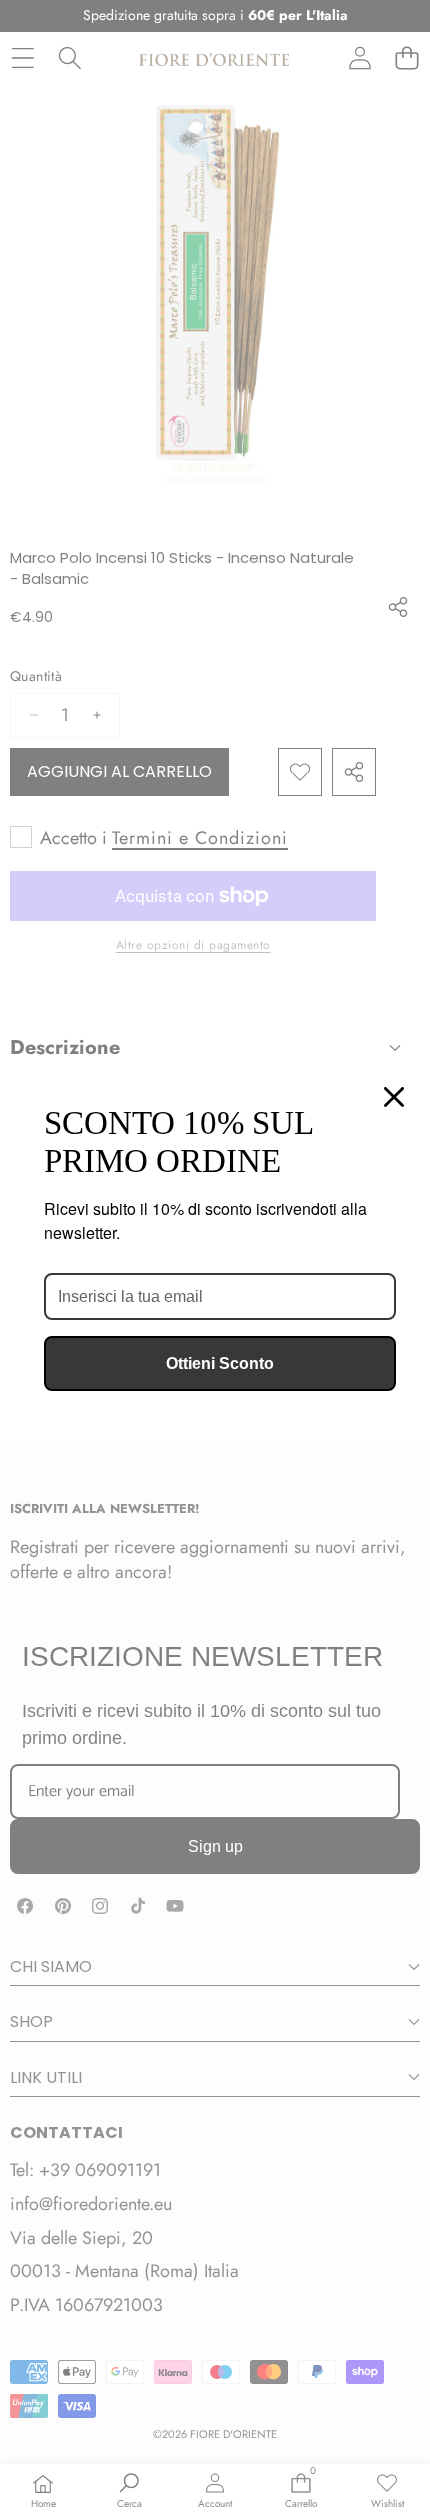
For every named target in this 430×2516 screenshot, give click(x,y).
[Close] (394, 1097)
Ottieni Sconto (220, 1363)
